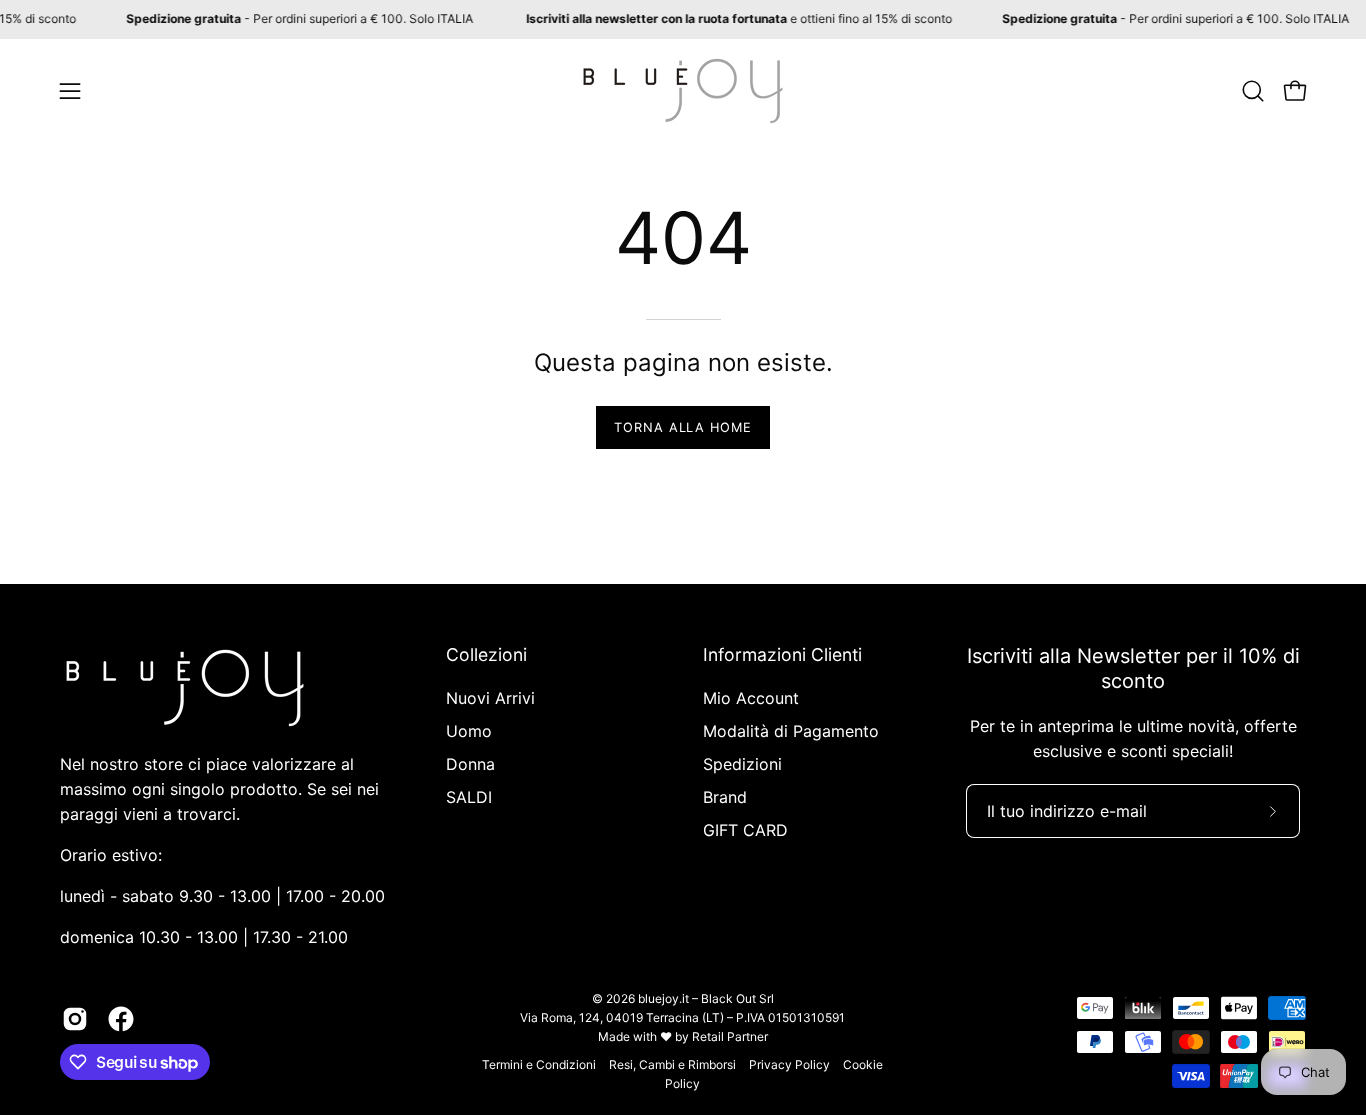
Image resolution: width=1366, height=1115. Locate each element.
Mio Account (751, 698)
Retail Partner (730, 1036)
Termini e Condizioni (539, 1064)
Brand (725, 797)
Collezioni (486, 654)
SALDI (469, 797)
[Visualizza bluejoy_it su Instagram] (75, 1019)
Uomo (469, 731)
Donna (470, 764)
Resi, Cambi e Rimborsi (672, 1064)
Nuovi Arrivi (490, 698)
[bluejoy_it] (683, 91)
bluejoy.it (663, 998)
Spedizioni (742, 764)
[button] (1253, 91)
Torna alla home (683, 427)
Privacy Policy (789, 1064)
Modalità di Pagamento (791, 731)
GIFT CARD (745, 830)
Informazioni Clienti (782, 654)
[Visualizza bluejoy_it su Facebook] (121, 1019)
